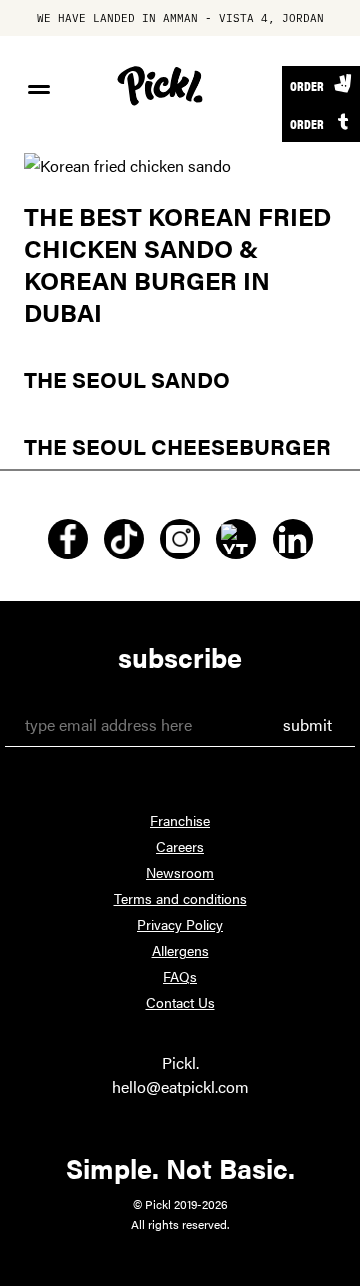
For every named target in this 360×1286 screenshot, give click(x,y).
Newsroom (180, 872)
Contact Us (180, 1002)
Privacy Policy (180, 924)
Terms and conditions (180, 898)
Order (307, 85)
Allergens (180, 950)
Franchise (180, 820)
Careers (180, 846)
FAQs (180, 976)
